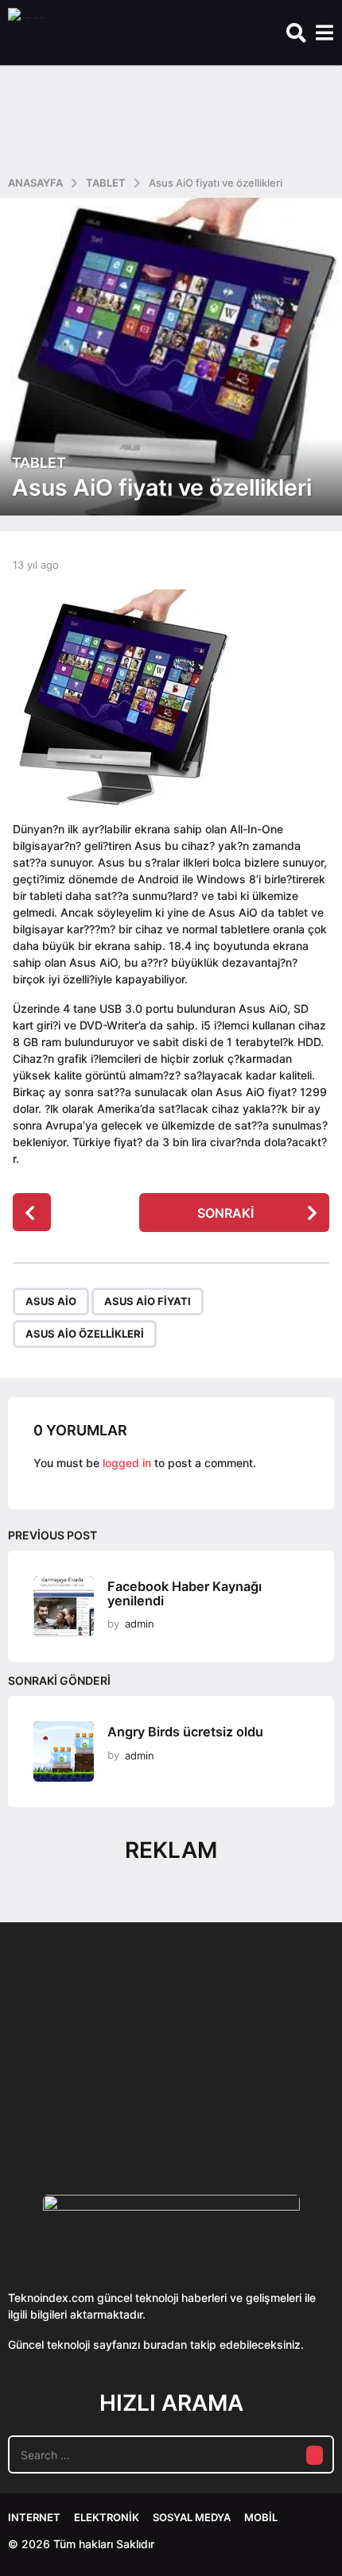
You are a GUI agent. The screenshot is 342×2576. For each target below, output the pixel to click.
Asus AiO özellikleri (85, 1334)
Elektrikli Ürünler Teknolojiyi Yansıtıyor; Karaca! (245, 2105)
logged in (127, 1463)
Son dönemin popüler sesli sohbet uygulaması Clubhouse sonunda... (86, 2105)
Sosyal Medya (192, 2517)
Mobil (261, 2517)
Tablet (39, 463)
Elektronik (107, 2517)
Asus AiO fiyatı (148, 1301)
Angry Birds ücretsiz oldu (185, 1732)
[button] (296, 33)
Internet (34, 2517)
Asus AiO (51, 1301)
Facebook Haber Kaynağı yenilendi (185, 1593)
